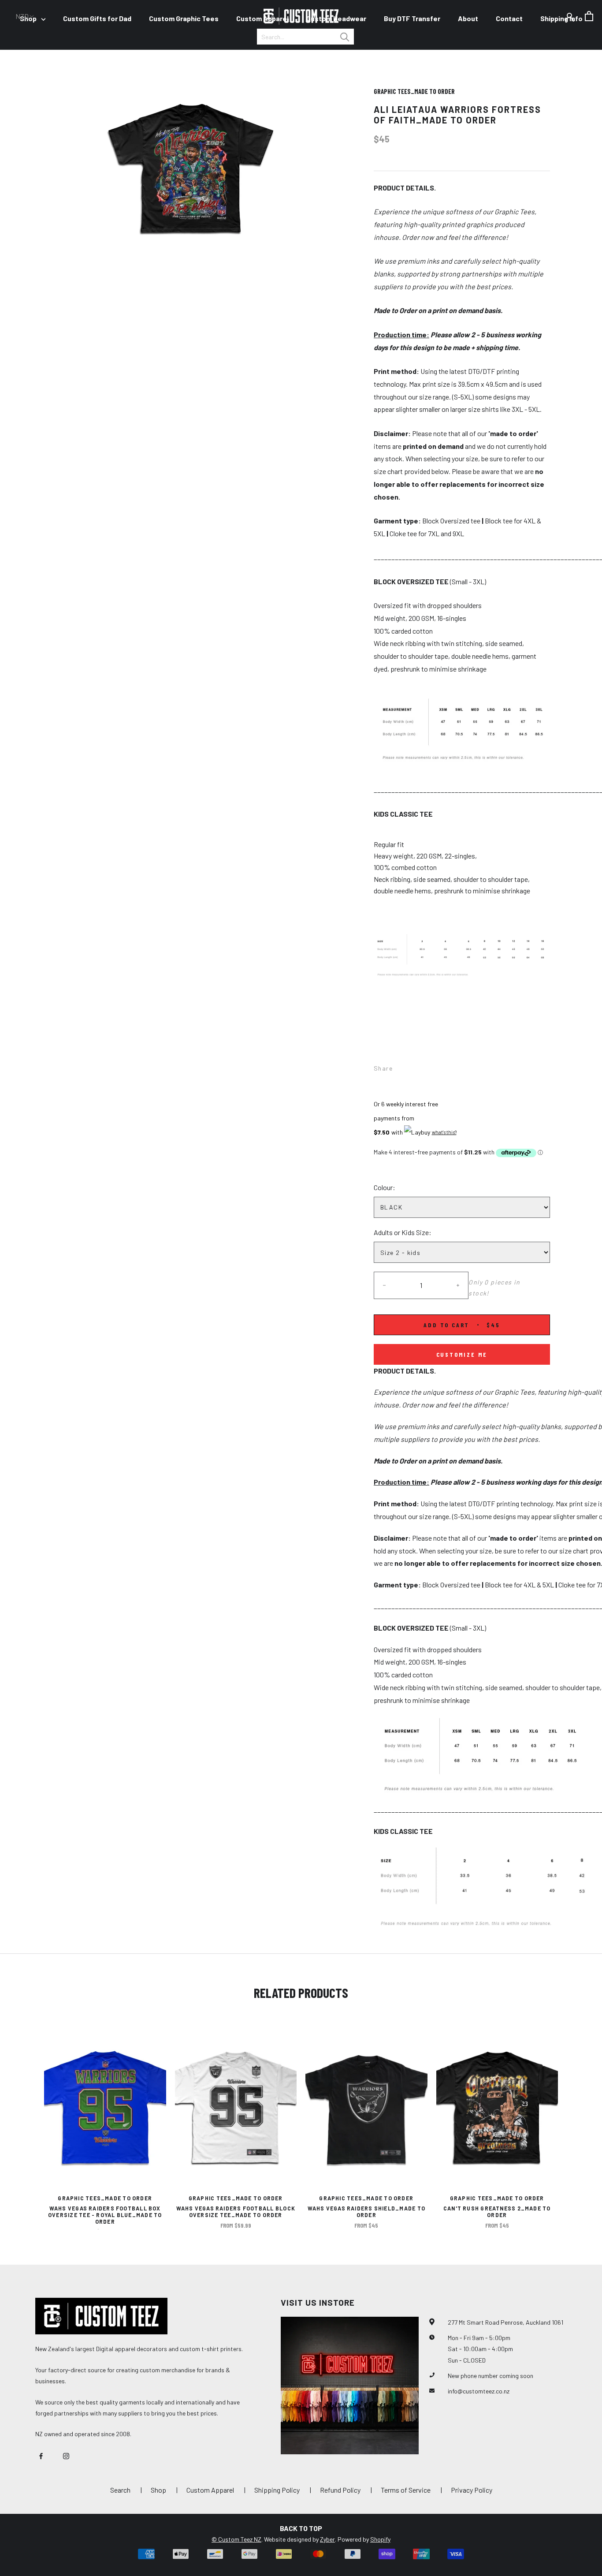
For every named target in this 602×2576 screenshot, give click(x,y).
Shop (158, 2490)
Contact (509, 18)
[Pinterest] (424, 1066)
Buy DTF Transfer (412, 18)
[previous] (28, 2121)
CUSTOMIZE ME (462, 1354)
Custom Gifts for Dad (97, 18)
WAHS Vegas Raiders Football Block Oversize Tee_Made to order (236, 2212)
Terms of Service (406, 2490)
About (468, 18)
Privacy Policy (472, 2490)
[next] (574, 2121)
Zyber (327, 2539)
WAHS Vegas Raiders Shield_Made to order (366, 2212)
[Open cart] (589, 16)
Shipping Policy (277, 2490)
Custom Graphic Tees (184, 18)
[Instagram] (66, 2455)
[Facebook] (401, 1066)
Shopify (380, 2539)
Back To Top (301, 2528)
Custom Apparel (262, 18)
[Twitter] (412, 1066)
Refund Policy (340, 2490)
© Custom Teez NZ (236, 2539)
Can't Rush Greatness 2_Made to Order (497, 2212)
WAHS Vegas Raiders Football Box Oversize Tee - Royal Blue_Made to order (105, 2215)
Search (120, 2490)
